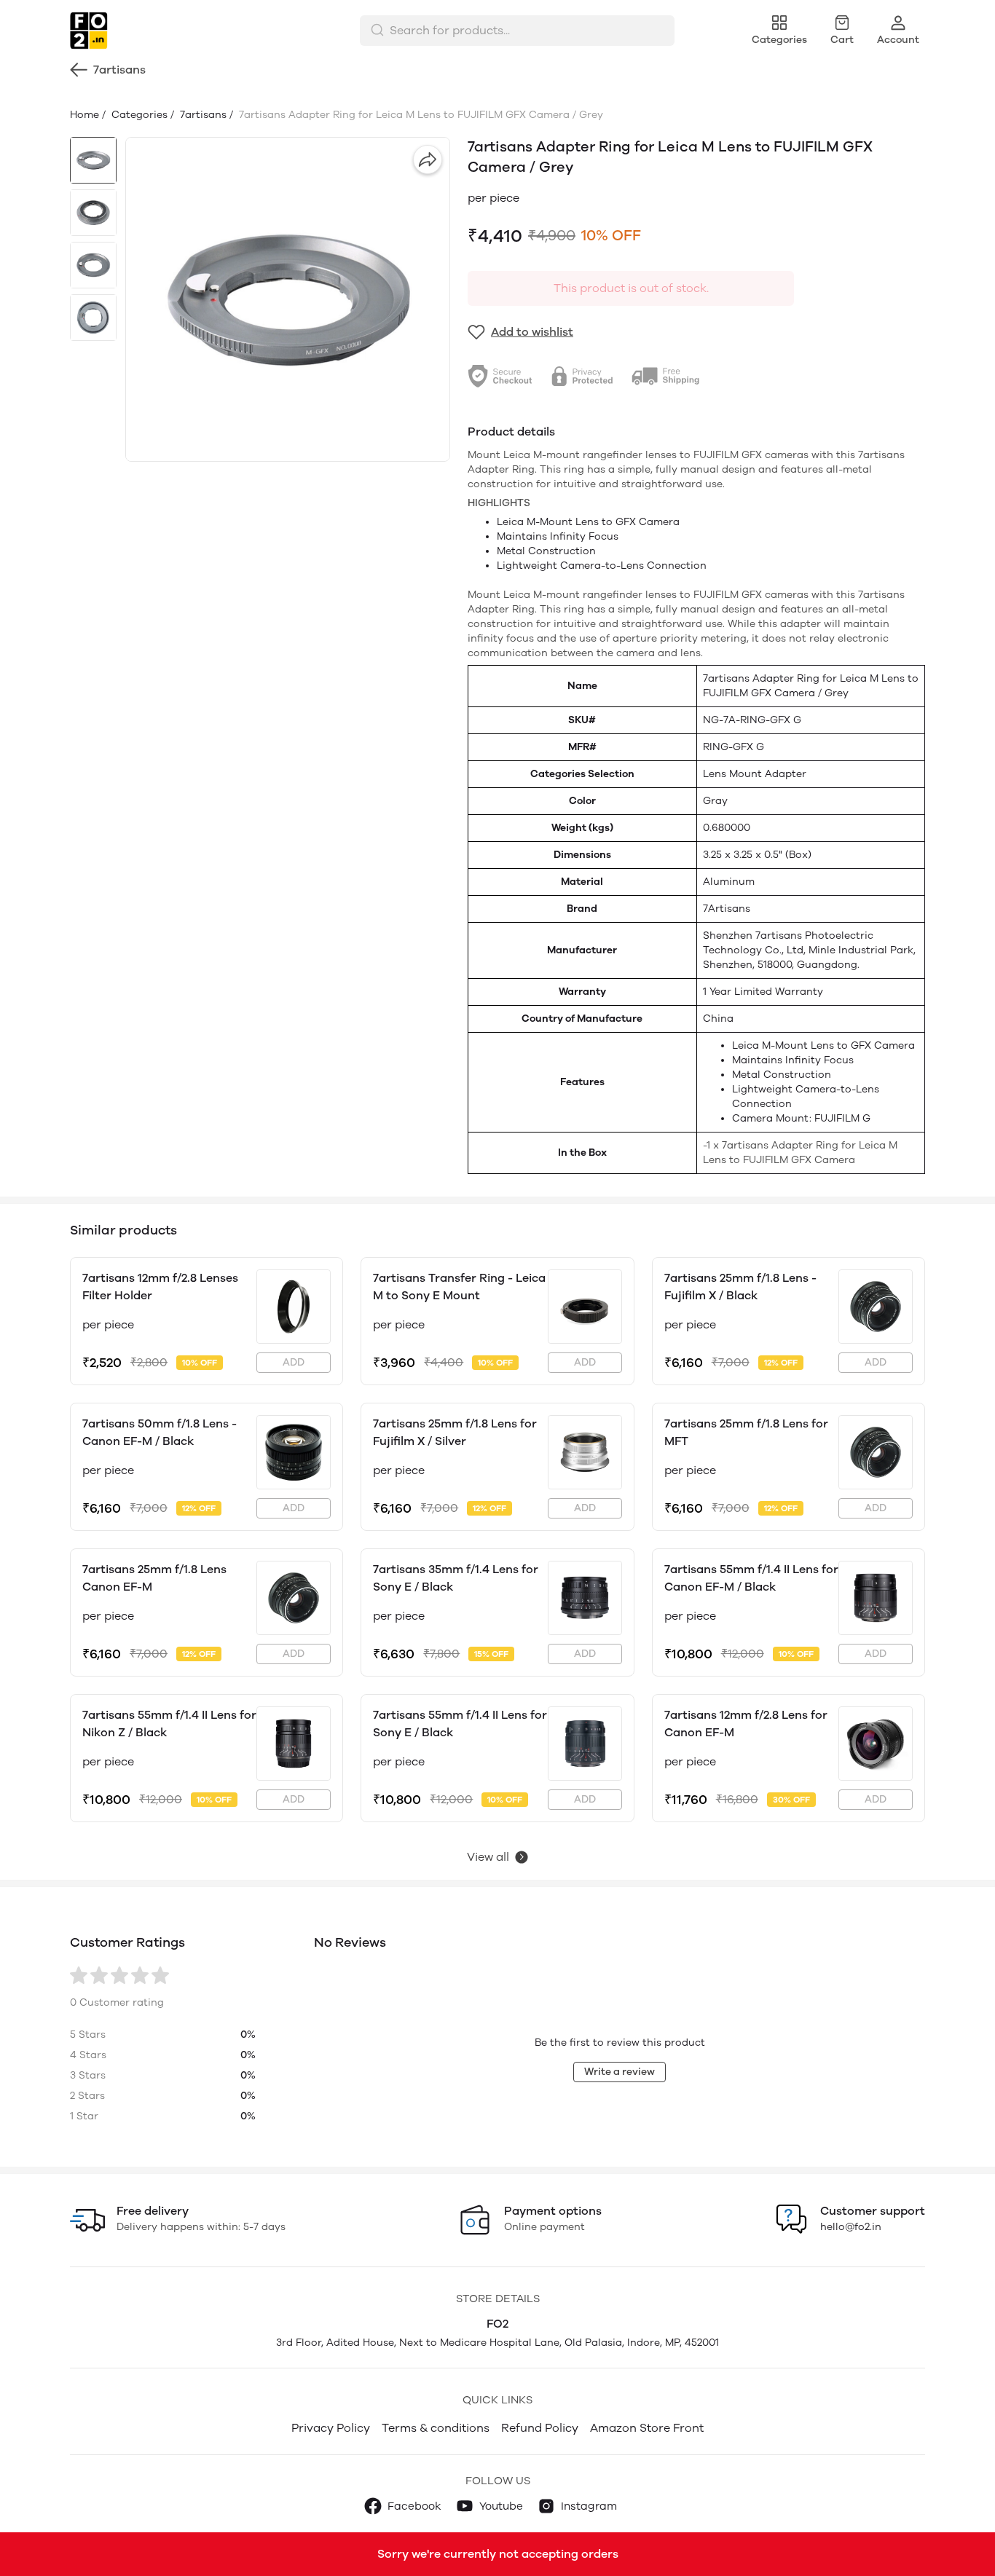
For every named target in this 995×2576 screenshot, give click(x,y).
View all (488, 1857)
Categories (138, 115)
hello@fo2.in (851, 2227)
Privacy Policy (331, 2428)
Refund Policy (540, 2428)
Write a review (620, 2072)
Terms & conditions (436, 2428)
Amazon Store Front (647, 2428)
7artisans (202, 115)
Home (84, 115)
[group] (288, 299)
